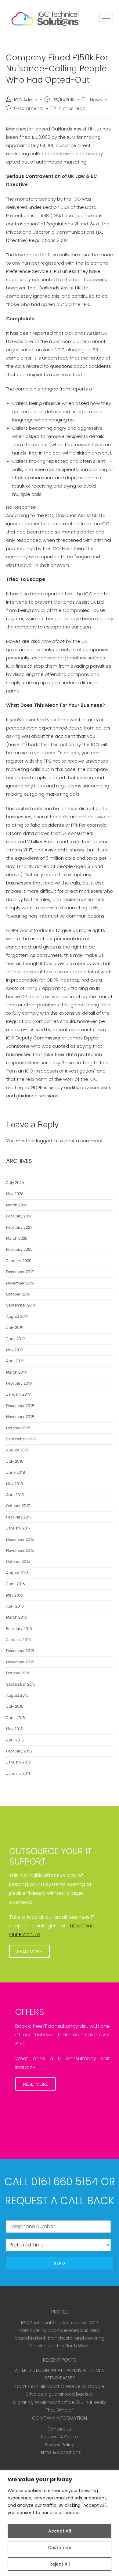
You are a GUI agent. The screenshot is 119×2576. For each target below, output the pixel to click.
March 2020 (17, 1238)
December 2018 (20, 1406)
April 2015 (15, 1740)
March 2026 (17, 1205)
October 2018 (18, 1428)
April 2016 (15, 1606)
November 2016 (20, 1550)
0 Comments (29, 108)
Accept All (60, 2531)
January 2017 (18, 1528)
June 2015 (15, 1718)
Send (60, 2263)
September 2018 (21, 1439)
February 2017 (19, 1517)
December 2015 (20, 1651)
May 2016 (14, 1595)
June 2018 (16, 1472)
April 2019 (15, 1361)
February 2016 (19, 1629)
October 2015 (18, 1673)
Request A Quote (60, 2437)
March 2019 (16, 1372)
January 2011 (18, 1773)
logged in (47, 1141)
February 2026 (19, 1216)
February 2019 (19, 1383)
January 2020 (19, 1261)
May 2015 (14, 1729)
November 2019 (20, 1283)
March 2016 (16, 1617)
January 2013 (18, 1762)
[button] (29, 1951)
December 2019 (20, 1272)
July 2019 (15, 1328)
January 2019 (18, 1394)
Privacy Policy (60, 2445)
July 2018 (15, 1461)
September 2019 (21, 1305)
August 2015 (17, 1695)
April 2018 (15, 1495)
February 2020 (19, 1249)
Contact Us (60, 2429)
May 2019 (14, 1350)
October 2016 (18, 1561)
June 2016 (16, 1584)
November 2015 (20, 1662)
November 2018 (20, 1417)
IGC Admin (26, 100)
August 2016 (17, 1573)
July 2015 (15, 1706)
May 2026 (15, 1194)
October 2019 (18, 1294)
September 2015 (21, 1684)
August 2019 (17, 1316)
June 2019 (15, 1339)
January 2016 (18, 1640)
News (96, 100)
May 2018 (14, 1484)
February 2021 (19, 1227)
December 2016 (20, 1539)
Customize (60, 2548)
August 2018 (17, 1450)
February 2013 (19, 1751)
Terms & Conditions (60, 2452)
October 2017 (18, 1506)
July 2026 (15, 1183)
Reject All (60, 2564)
